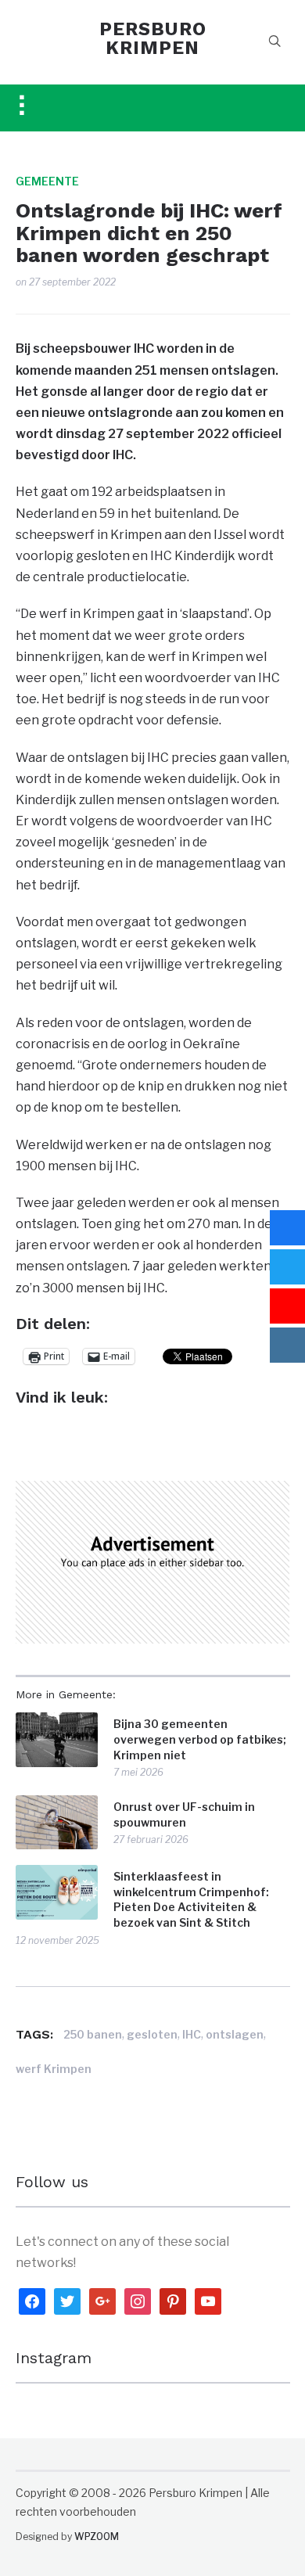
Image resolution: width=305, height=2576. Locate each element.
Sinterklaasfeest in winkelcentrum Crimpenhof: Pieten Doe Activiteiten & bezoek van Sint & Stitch (191, 1899)
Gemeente (47, 181)
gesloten (152, 2034)
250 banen (93, 2034)
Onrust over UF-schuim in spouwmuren (184, 1814)
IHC (192, 2034)
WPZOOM (97, 2536)
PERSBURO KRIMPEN (153, 38)
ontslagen (235, 2034)
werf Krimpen (54, 2069)
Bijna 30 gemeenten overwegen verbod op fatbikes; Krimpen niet (200, 1739)
